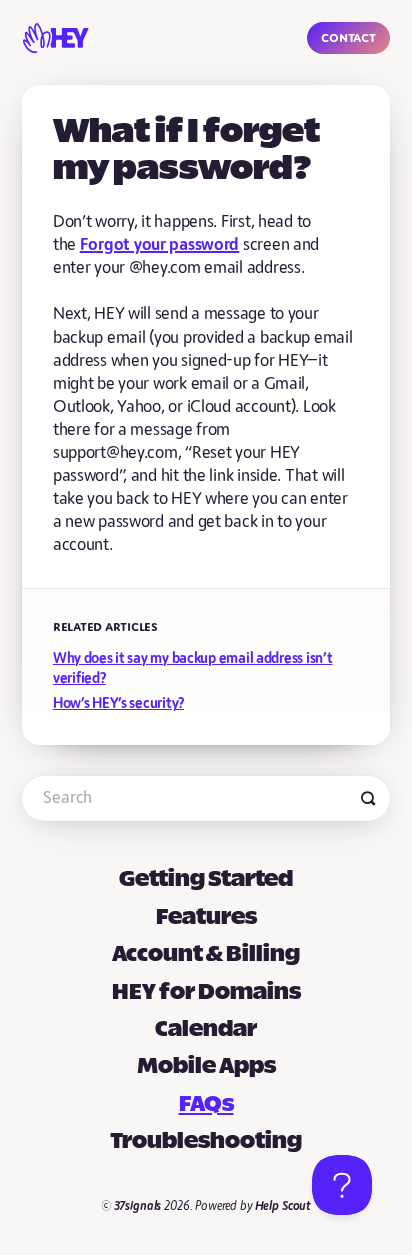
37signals (138, 1206)
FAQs (206, 1105)
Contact (348, 37)
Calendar (206, 1030)
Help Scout (283, 1206)
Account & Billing (206, 955)
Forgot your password (160, 245)
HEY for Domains (206, 993)
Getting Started (206, 880)
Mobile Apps (206, 1067)
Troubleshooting (206, 1142)
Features (206, 918)
